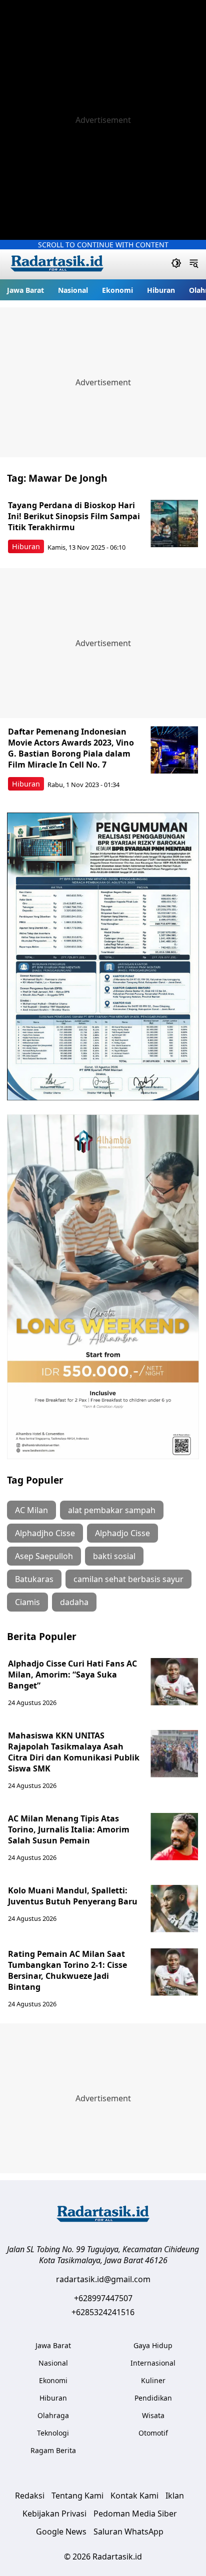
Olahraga (53, 2415)
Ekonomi (117, 290)
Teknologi (53, 2433)
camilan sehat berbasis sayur (128, 1579)
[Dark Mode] (176, 264)
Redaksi (30, 2496)
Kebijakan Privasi (54, 2514)
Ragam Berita (53, 2450)
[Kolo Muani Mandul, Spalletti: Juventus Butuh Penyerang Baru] (174, 1909)
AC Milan (31, 1510)
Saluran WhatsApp (128, 2532)
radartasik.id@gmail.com (103, 2279)
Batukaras (34, 1579)
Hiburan (161, 290)
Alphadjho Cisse (45, 1533)
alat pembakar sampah (112, 1510)
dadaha (74, 1602)
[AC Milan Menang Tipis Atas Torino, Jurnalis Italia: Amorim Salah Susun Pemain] (174, 1837)
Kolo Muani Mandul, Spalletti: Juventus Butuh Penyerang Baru (73, 1896)
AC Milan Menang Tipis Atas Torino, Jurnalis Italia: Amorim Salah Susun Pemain (69, 1829)
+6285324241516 (103, 2312)
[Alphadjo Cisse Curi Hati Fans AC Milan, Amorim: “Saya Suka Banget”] (174, 1682)
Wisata (153, 2415)
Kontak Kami (134, 2496)
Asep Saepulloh (44, 1556)
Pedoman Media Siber (135, 2514)
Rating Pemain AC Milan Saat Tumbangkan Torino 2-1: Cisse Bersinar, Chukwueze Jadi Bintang (67, 1970)
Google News (61, 2532)
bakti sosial (114, 1556)
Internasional (153, 2363)
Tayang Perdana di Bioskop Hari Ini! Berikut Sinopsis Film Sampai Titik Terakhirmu (74, 516)
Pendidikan (153, 2398)
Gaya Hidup (153, 2345)
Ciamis (27, 1602)
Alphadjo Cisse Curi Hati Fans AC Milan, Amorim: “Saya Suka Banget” (72, 1675)
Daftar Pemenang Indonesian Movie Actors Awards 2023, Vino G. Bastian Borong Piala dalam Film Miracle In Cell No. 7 (71, 748)
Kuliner (153, 2380)
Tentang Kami (77, 2496)
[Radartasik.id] (57, 265)
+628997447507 (103, 2298)
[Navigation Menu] (194, 264)
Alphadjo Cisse (122, 1533)
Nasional (73, 290)
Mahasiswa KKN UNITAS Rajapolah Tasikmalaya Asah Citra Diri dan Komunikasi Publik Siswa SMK (74, 1752)
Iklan (175, 2496)
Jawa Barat (25, 290)
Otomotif (153, 2433)
